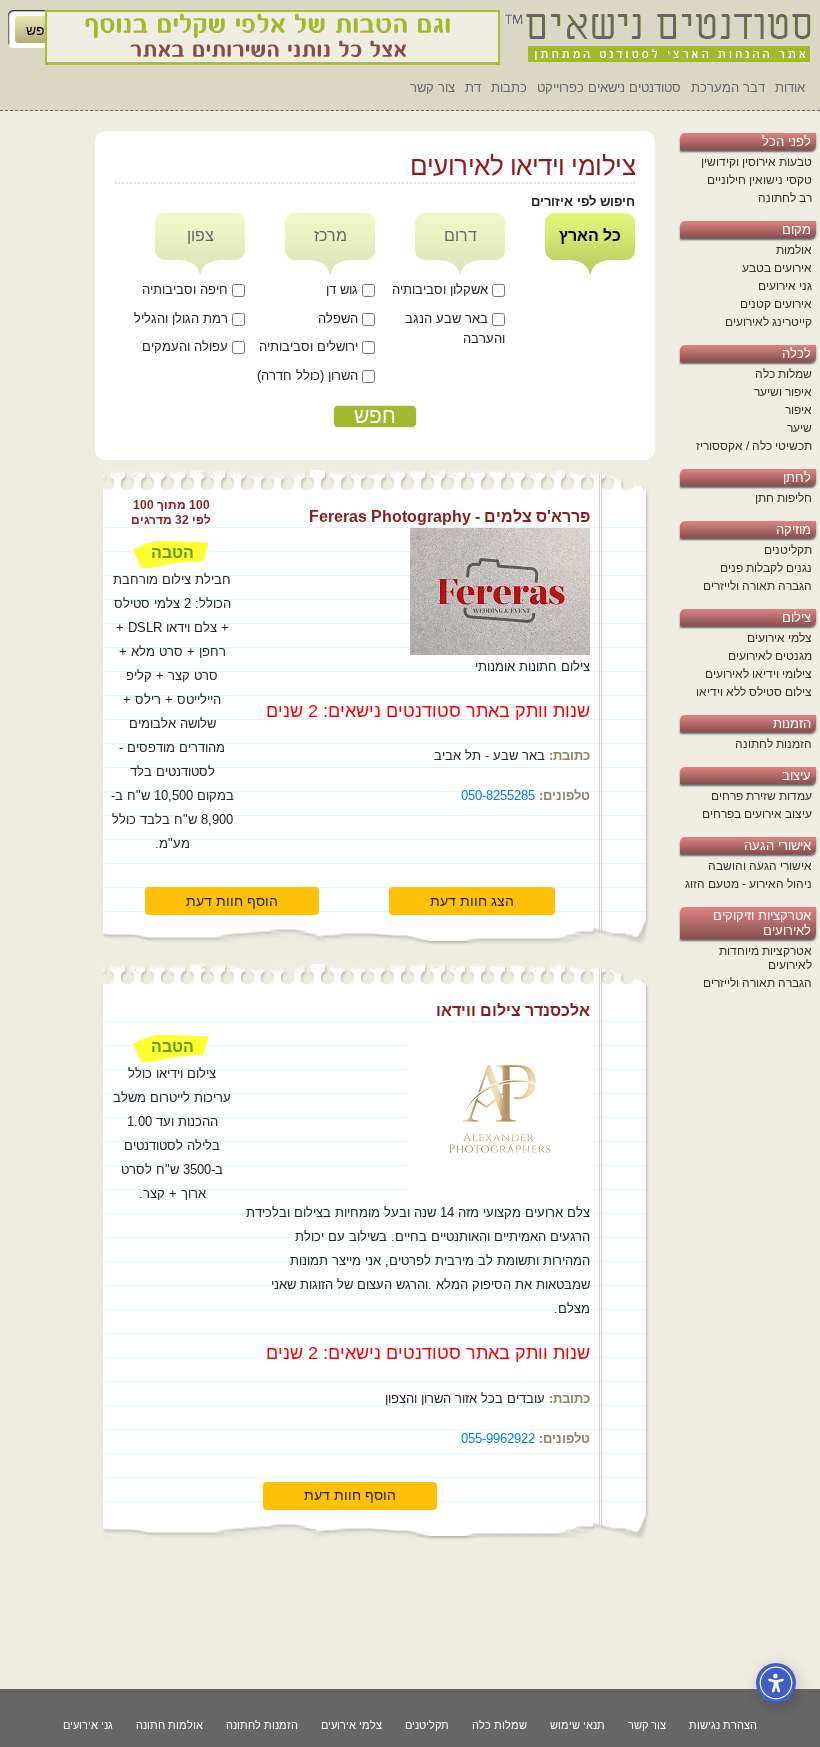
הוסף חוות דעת (232, 901)
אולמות (794, 250)
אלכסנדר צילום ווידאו (513, 1010)
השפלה (340, 318)
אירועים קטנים (776, 304)
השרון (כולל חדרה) (309, 375)
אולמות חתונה (169, 1725)
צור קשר (432, 87)
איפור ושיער (783, 392)
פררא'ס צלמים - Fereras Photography (449, 516)
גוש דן (344, 289)
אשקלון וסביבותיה (442, 289)
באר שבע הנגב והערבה (455, 329)
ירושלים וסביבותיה (310, 346)
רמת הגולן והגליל (183, 318)
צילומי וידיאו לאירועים (758, 674)
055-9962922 (498, 1438)
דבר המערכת (728, 87)
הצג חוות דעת (472, 901)
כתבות (509, 87)
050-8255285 (498, 795)
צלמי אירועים (779, 638)
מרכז (330, 235)
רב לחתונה (785, 198)
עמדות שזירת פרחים (761, 796)
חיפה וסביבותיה (187, 289)
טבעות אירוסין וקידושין (756, 162)
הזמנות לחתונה (773, 744)
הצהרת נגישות (723, 1725)
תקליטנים (788, 550)
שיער (799, 428)
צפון (200, 235)
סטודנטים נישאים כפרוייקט (609, 87)
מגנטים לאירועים (770, 656)
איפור (798, 410)
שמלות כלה (783, 374)
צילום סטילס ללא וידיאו (754, 692)
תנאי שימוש (577, 1725)
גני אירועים (785, 286)
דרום (460, 235)
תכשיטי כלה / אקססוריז (754, 446)
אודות (790, 87)
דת (473, 87)
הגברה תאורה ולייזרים (757, 586)
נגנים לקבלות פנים (766, 568)
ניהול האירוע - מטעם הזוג (748, 884)
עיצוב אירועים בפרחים (757, 814)
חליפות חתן (783, 498)
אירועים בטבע (777, 268)
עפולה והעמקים (187, 346)
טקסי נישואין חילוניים (759, 180)
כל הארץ (590, 235)
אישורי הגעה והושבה (760, 866)
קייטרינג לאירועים (768, 322)
